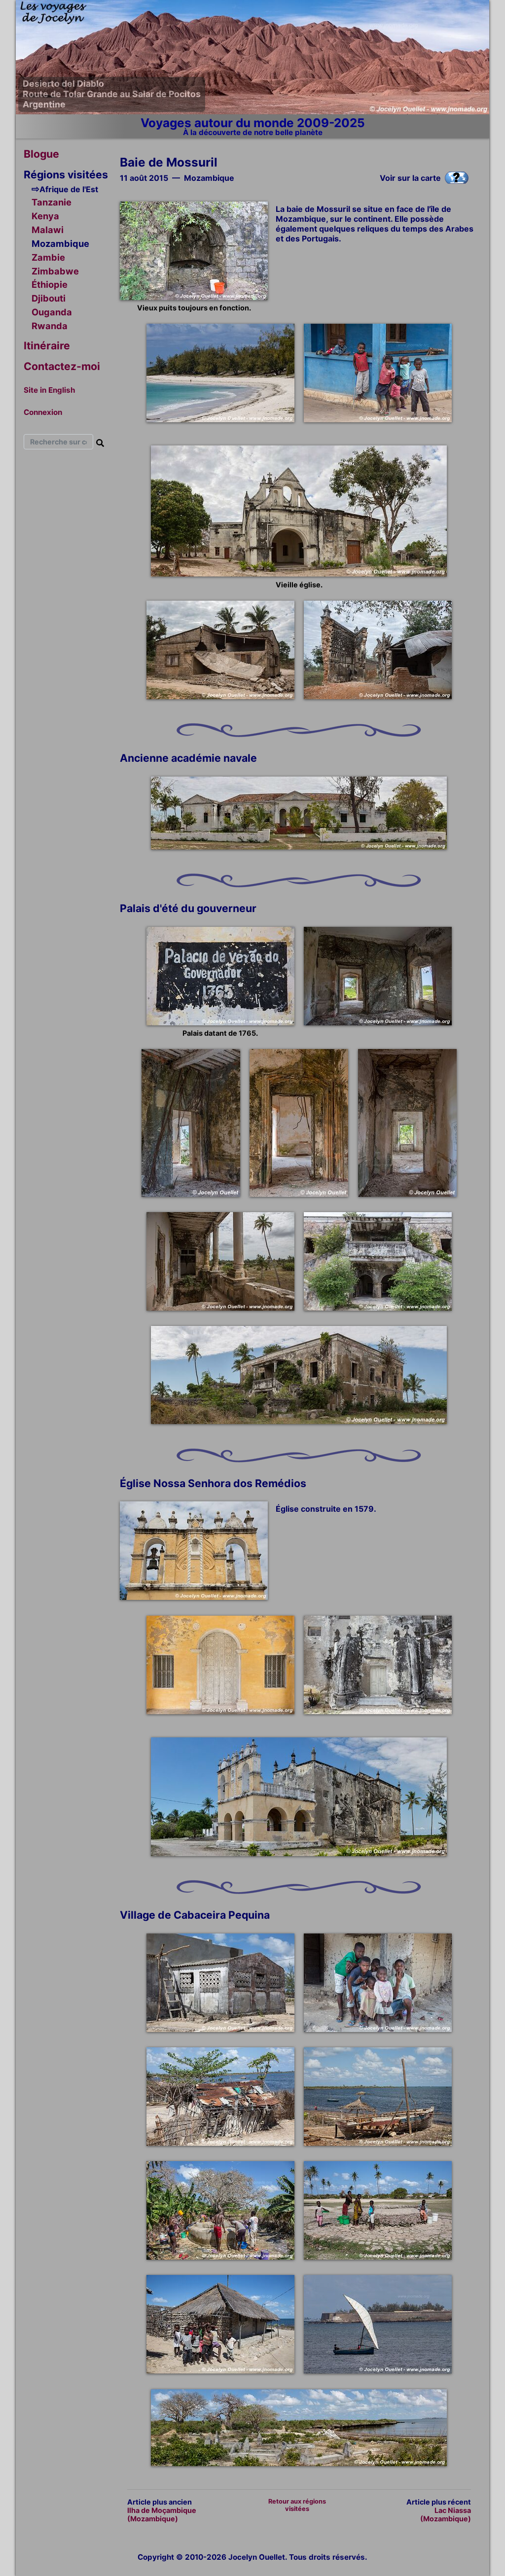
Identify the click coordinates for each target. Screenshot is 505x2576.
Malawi (48, 230)
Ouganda (52, 312)
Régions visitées (66, 174)
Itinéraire (47, 345)
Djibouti (49, 298)
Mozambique (60, 243)
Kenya (45, 216)
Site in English (49, 390)
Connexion (43, 412)
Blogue (41, 154)
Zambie (48, 257)
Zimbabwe (55, 271)
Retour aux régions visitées (297, 2505)
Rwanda (50, 326)
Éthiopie (50, 284)
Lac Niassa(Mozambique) (446, 2514)
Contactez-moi (62, 366)
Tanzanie (52, 202)
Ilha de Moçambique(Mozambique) (162, 2514)
